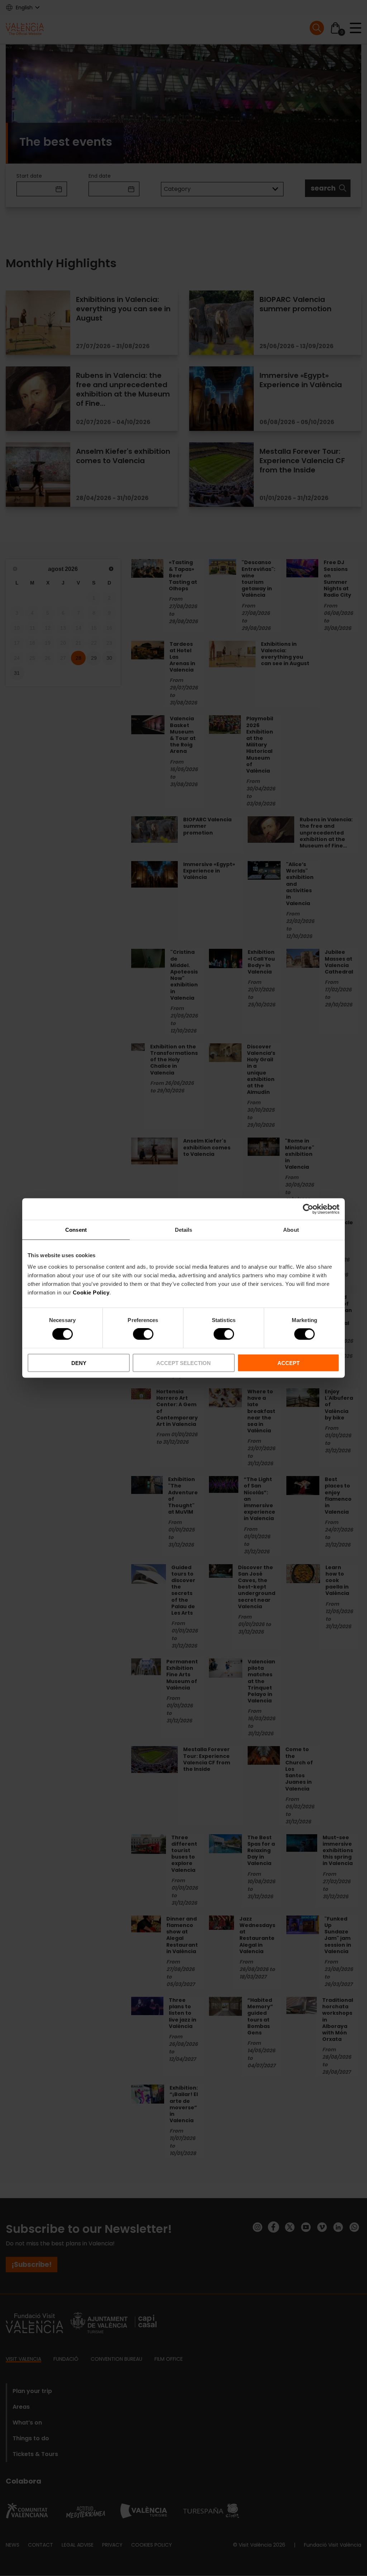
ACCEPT (289, 1363)
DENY (79, 1363)
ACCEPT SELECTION (183, 1363)
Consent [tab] (76, 1230)
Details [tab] (184, 1230)
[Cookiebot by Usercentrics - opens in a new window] (308, 1209)
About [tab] (291, 1230)
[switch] (143, 1334)
